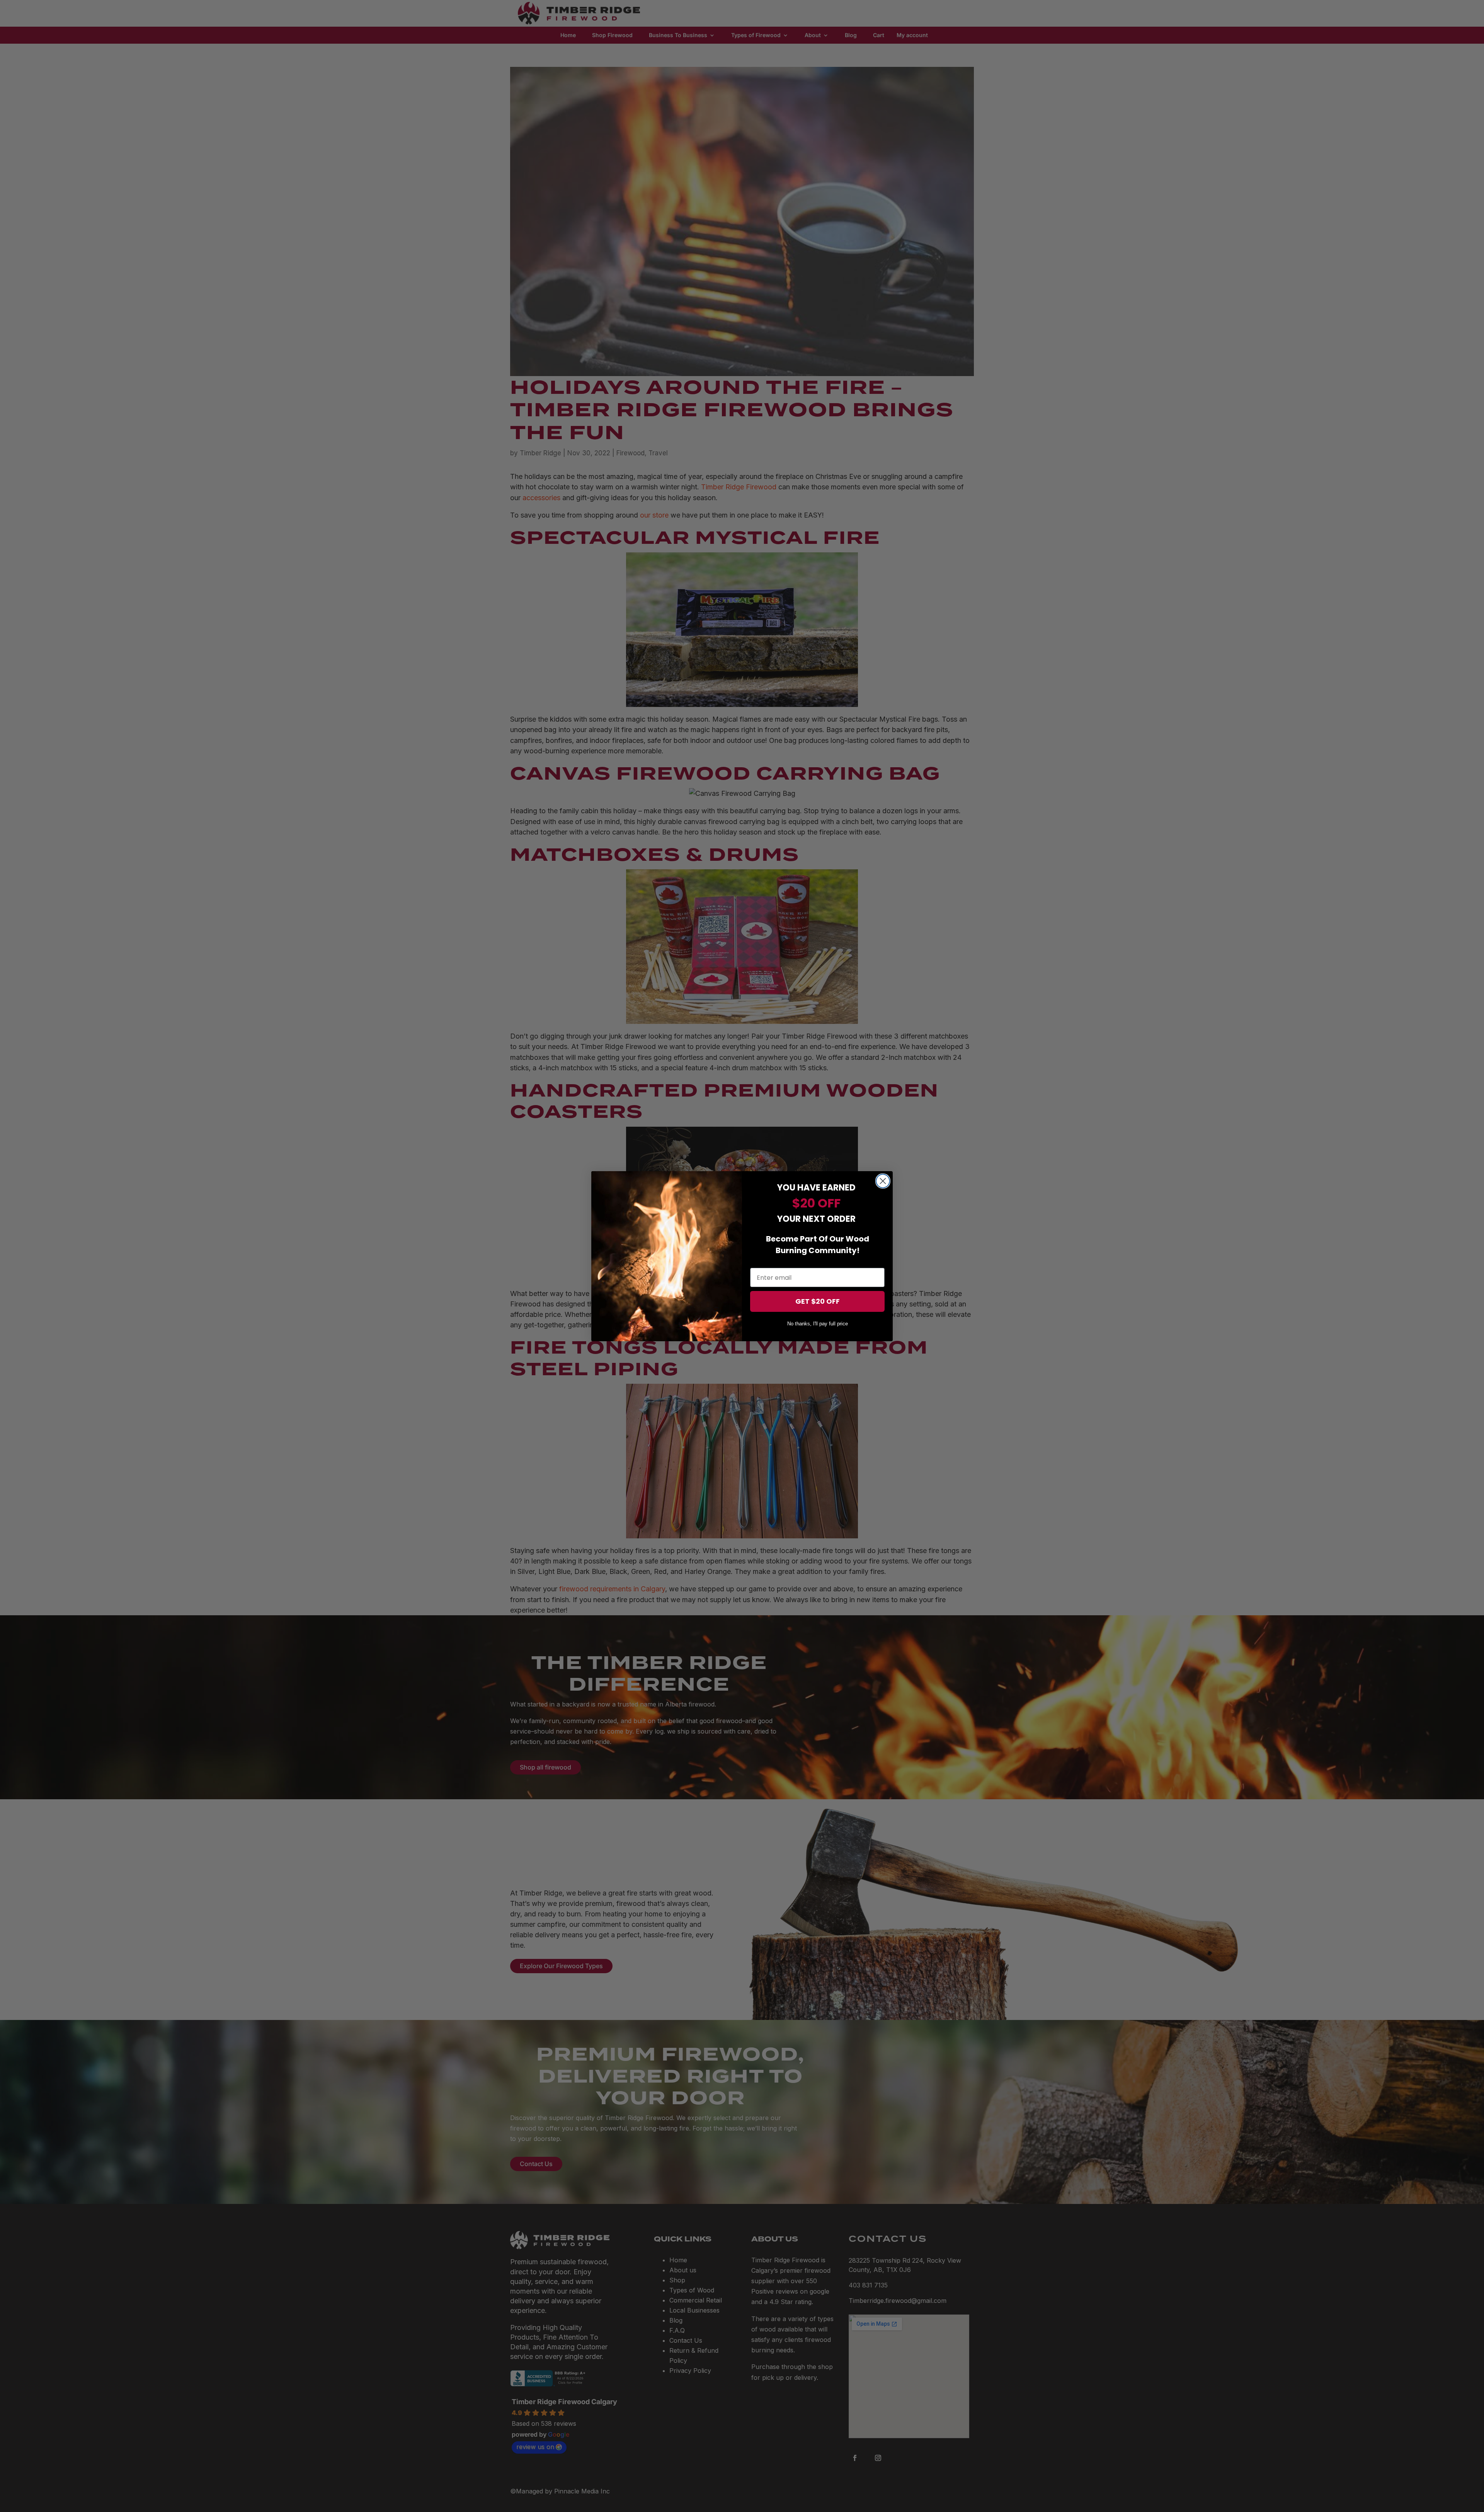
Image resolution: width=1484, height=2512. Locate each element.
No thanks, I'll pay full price (818, 1324)
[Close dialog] (883, 1181)
